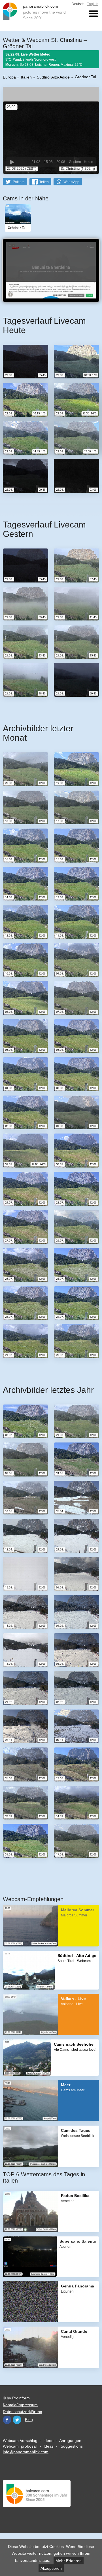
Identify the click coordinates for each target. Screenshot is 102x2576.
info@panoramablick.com (26, 2452)
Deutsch (78, 4)
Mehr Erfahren (69, 2561)
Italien (26, 77)
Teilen (44, 182)
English (93, 4)
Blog (29, 2420)
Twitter (17, 2420)
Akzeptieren (51, 2568)
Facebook (7, 2420)
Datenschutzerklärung (23, 2412)
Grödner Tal (85, 77)
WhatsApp (71, 182)
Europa (9, 77)
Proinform (21, 2398)
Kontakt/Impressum (20, 2405)
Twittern (19, 182)
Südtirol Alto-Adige (53, 77)
